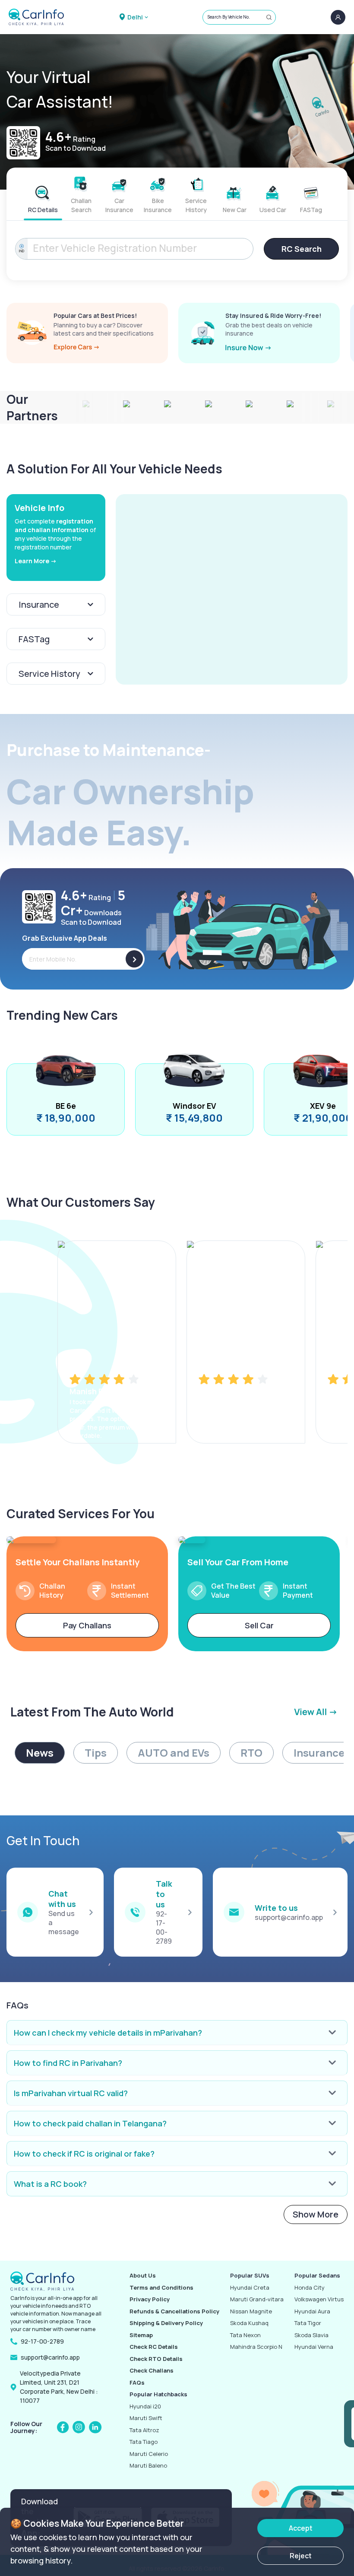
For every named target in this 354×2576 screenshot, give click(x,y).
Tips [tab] (96, 1753)
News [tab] (40, 1753)
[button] (232, 589)
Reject (301, 2556)
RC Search (302, 249)
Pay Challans (87, 1625)
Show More (316, 2214)
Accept (301, 2528)
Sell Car (259, 1625)
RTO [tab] (251, 1753)
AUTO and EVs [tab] (174, 1753)
